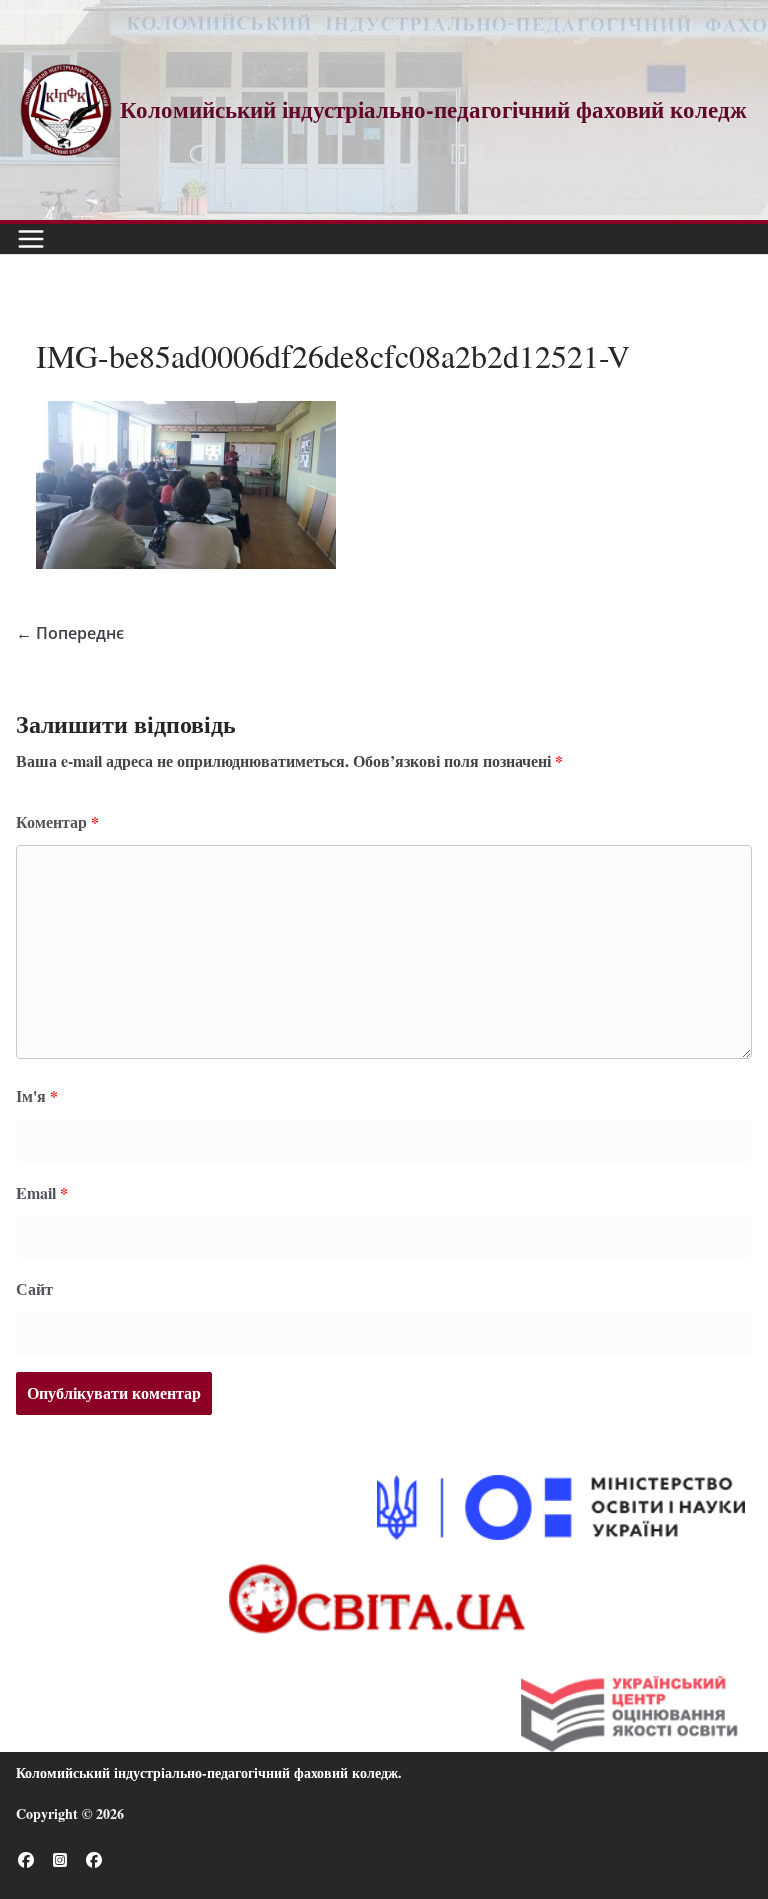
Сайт (34, 1288)
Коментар (57, 821)
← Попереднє (70, 633)
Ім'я (37, 1095)
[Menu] (31, 239)
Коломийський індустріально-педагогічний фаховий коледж (207, 1772)
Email (42, 1192)
